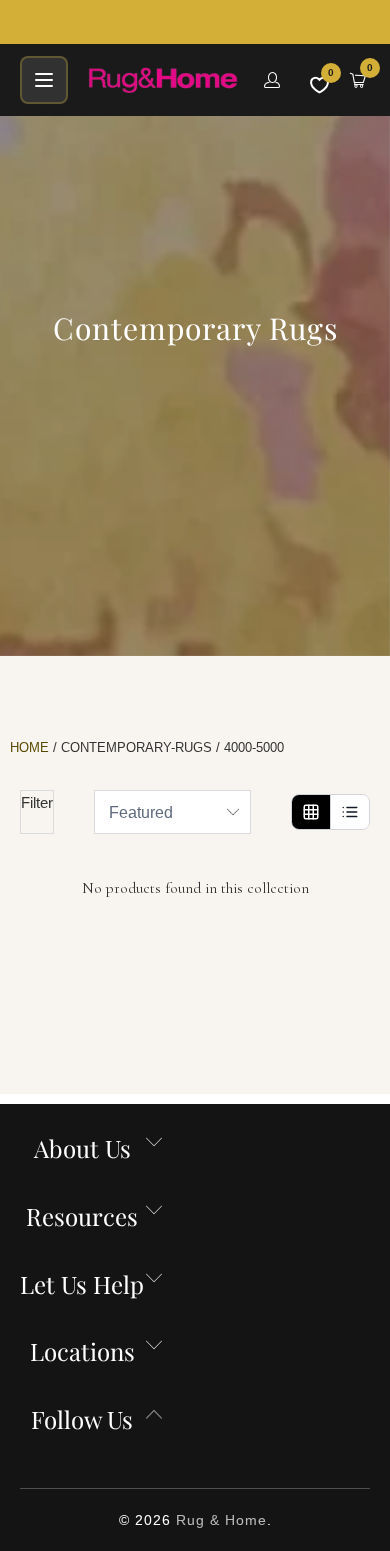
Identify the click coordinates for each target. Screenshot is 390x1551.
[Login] (272, 80)
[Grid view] (311, 812)
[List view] (349, 812)
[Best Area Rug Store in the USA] (164, 80)
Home (29, 747)
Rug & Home (221, 1520)
